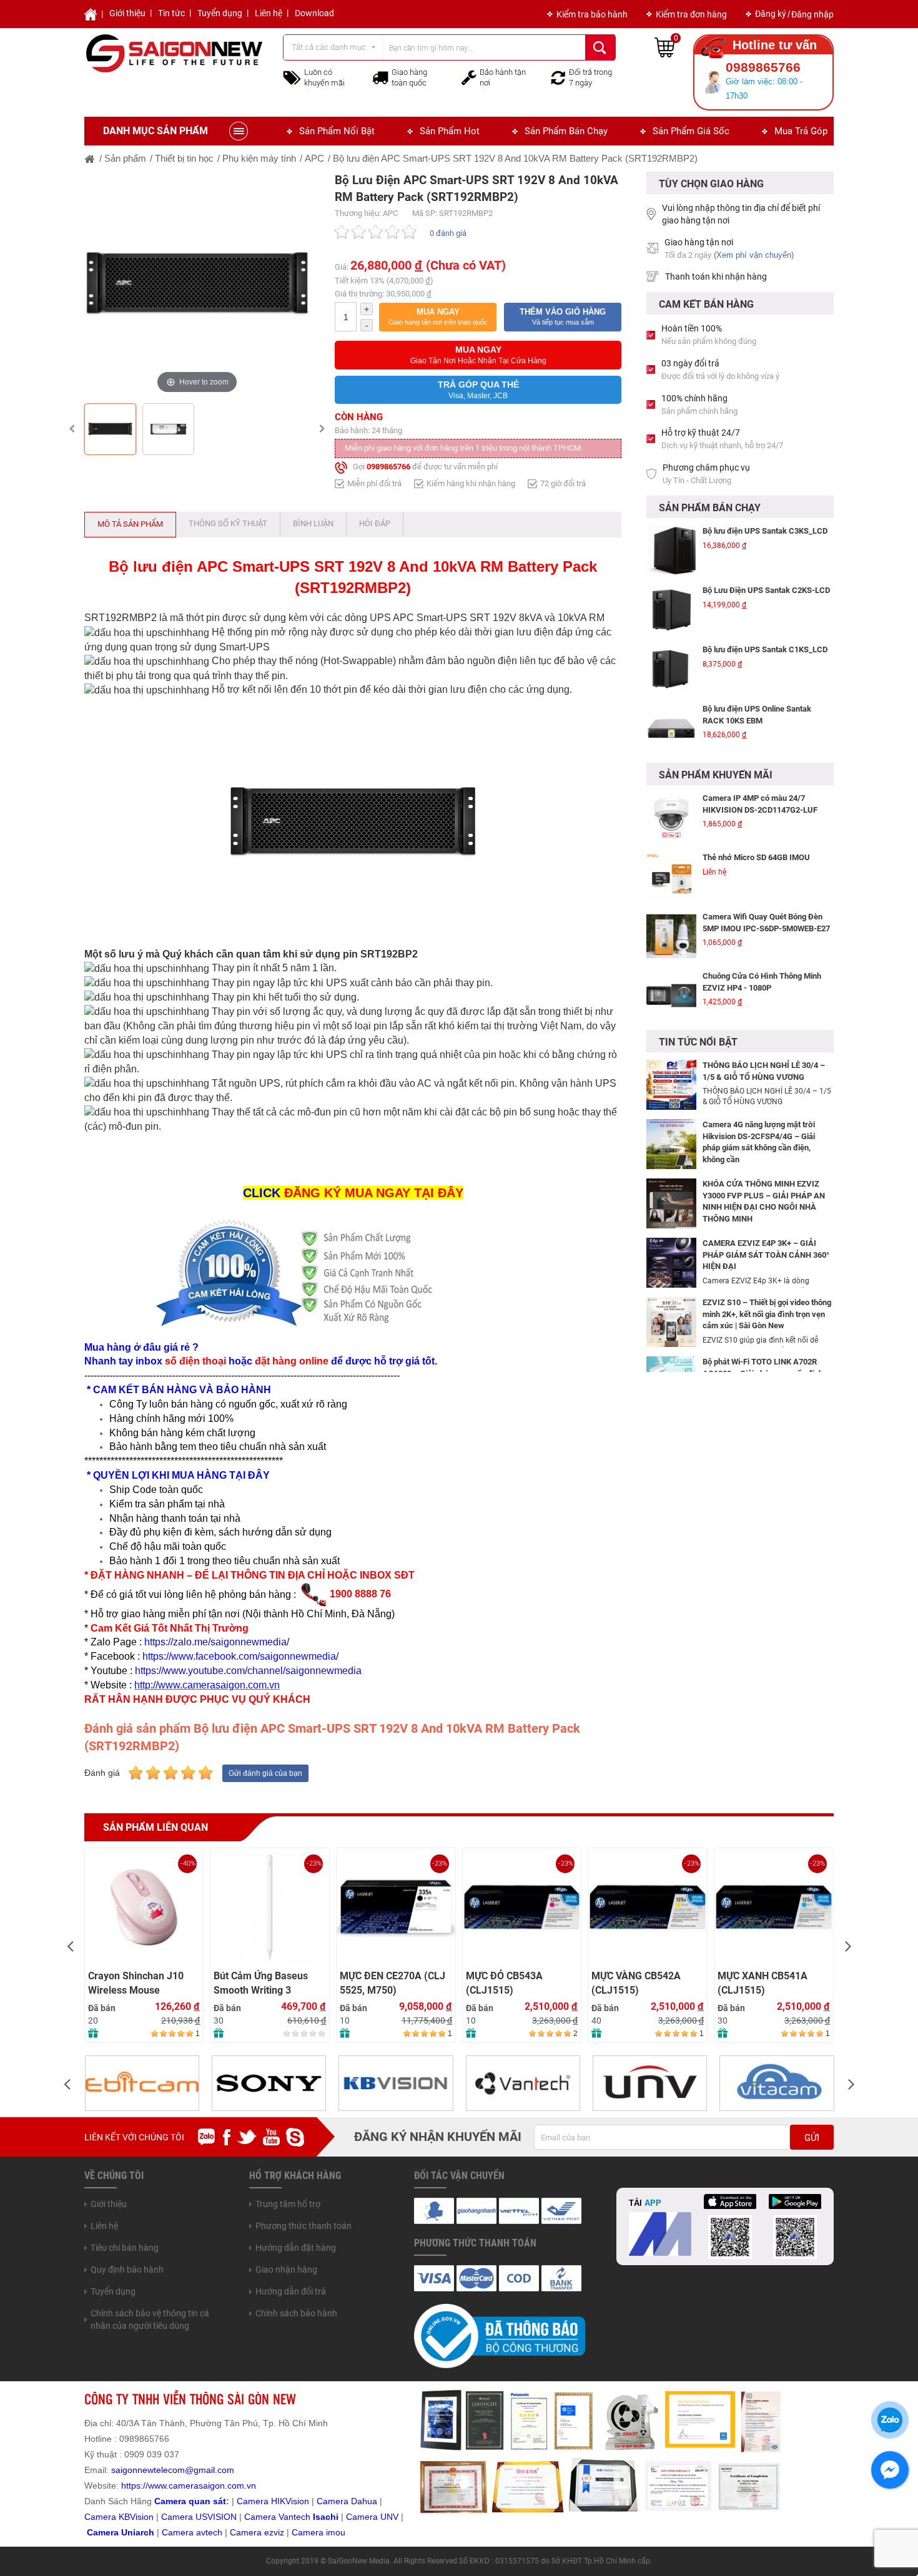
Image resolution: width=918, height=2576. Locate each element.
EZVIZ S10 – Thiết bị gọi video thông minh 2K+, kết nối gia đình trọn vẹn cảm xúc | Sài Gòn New (767, 1314)
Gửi (812, 2138)
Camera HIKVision (273, 2501)
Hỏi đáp (375, 523)
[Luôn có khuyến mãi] (292, 77)
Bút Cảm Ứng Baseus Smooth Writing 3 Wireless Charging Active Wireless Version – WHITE (267, 1983)
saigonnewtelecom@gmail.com (171, 2470)
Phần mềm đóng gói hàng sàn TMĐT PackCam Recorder (767, 757)
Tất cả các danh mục (329, 47)
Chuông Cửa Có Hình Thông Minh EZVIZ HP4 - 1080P (762, 951)
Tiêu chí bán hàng (125, 2248)
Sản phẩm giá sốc (691, 131)
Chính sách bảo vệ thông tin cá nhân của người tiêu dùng (150, 2319)
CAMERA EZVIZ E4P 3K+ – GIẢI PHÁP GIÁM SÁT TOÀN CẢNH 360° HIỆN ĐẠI (766, 1255)
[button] (438, 317)
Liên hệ (269, 13)
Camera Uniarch (121, 2532)
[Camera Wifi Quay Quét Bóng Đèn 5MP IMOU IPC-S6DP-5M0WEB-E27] (671, 906)
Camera (179, 2532)
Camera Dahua (347, 2501)
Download (314, 13)
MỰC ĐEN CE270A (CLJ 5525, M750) (392, 1983)
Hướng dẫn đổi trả (291, 2291)
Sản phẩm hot (450, 131)
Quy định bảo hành (127, 2270)
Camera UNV (372, 2517)
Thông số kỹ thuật (228, 523)
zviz (277, 2532)
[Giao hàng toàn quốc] (380, 77)
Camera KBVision (119, 2517)
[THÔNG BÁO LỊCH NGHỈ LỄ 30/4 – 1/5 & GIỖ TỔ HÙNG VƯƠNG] (671, 1084)
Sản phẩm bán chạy (566, 131)
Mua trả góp (801, 131)
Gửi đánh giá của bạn (265, 1773)
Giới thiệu (127, 13)
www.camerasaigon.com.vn (202, 2485)
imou (336, 2532)
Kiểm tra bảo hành (592, 14)
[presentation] (70, 1945)
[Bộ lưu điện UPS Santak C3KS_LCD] (671, 533)
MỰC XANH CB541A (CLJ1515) (763, 1983)
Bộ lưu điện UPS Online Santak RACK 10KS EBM (757, 697)
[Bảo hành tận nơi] (469, 77)
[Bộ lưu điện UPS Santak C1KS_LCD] (671, 652)
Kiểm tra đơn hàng (691, 14)
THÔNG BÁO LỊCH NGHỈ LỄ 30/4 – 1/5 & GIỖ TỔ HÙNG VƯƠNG (764, 1071)
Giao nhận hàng (286, 2270)
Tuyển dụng (220, 13)
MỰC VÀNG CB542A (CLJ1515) (636, 1983)
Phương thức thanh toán (304, 2226)
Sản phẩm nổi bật (337, 131)
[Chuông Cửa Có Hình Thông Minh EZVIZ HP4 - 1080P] (671, 965)
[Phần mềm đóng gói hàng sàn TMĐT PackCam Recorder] (671, 1024)
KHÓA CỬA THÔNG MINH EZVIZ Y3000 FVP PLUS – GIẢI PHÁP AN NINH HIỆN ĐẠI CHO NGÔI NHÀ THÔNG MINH (764, 1201)
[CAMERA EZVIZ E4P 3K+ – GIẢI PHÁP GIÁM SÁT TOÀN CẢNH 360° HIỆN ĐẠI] (671, 1262)
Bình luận (313, 523)
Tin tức (171, 13)
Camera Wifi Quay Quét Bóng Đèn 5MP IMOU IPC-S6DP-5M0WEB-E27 (766, 892)
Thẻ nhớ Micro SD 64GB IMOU (756, 827)
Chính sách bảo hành (296, 2313)
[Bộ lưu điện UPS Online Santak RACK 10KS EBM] (671, 711)
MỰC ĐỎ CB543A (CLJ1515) (504, 1983)
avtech (209, 2532)
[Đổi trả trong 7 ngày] (558, 77)
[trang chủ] (90, 158)
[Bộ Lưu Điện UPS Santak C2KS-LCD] (671, 592)
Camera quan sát (190, 2501)
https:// (135, 2485)
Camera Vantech (277, 2517)
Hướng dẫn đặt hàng (296, 2248)
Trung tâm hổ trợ (288, 2204)
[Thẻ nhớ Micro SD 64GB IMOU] (671, 846)
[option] (197, 284)
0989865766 (388, 467)
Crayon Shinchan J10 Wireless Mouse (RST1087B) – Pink (136, 1983)
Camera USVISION (199, 2517)
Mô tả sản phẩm (130, 524)
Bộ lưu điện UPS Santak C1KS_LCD (765, 632)
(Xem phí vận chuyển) (754, 255)
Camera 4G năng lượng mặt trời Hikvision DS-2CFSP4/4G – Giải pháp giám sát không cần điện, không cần (759, 1142)
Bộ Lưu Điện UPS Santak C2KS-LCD (766, 573)
